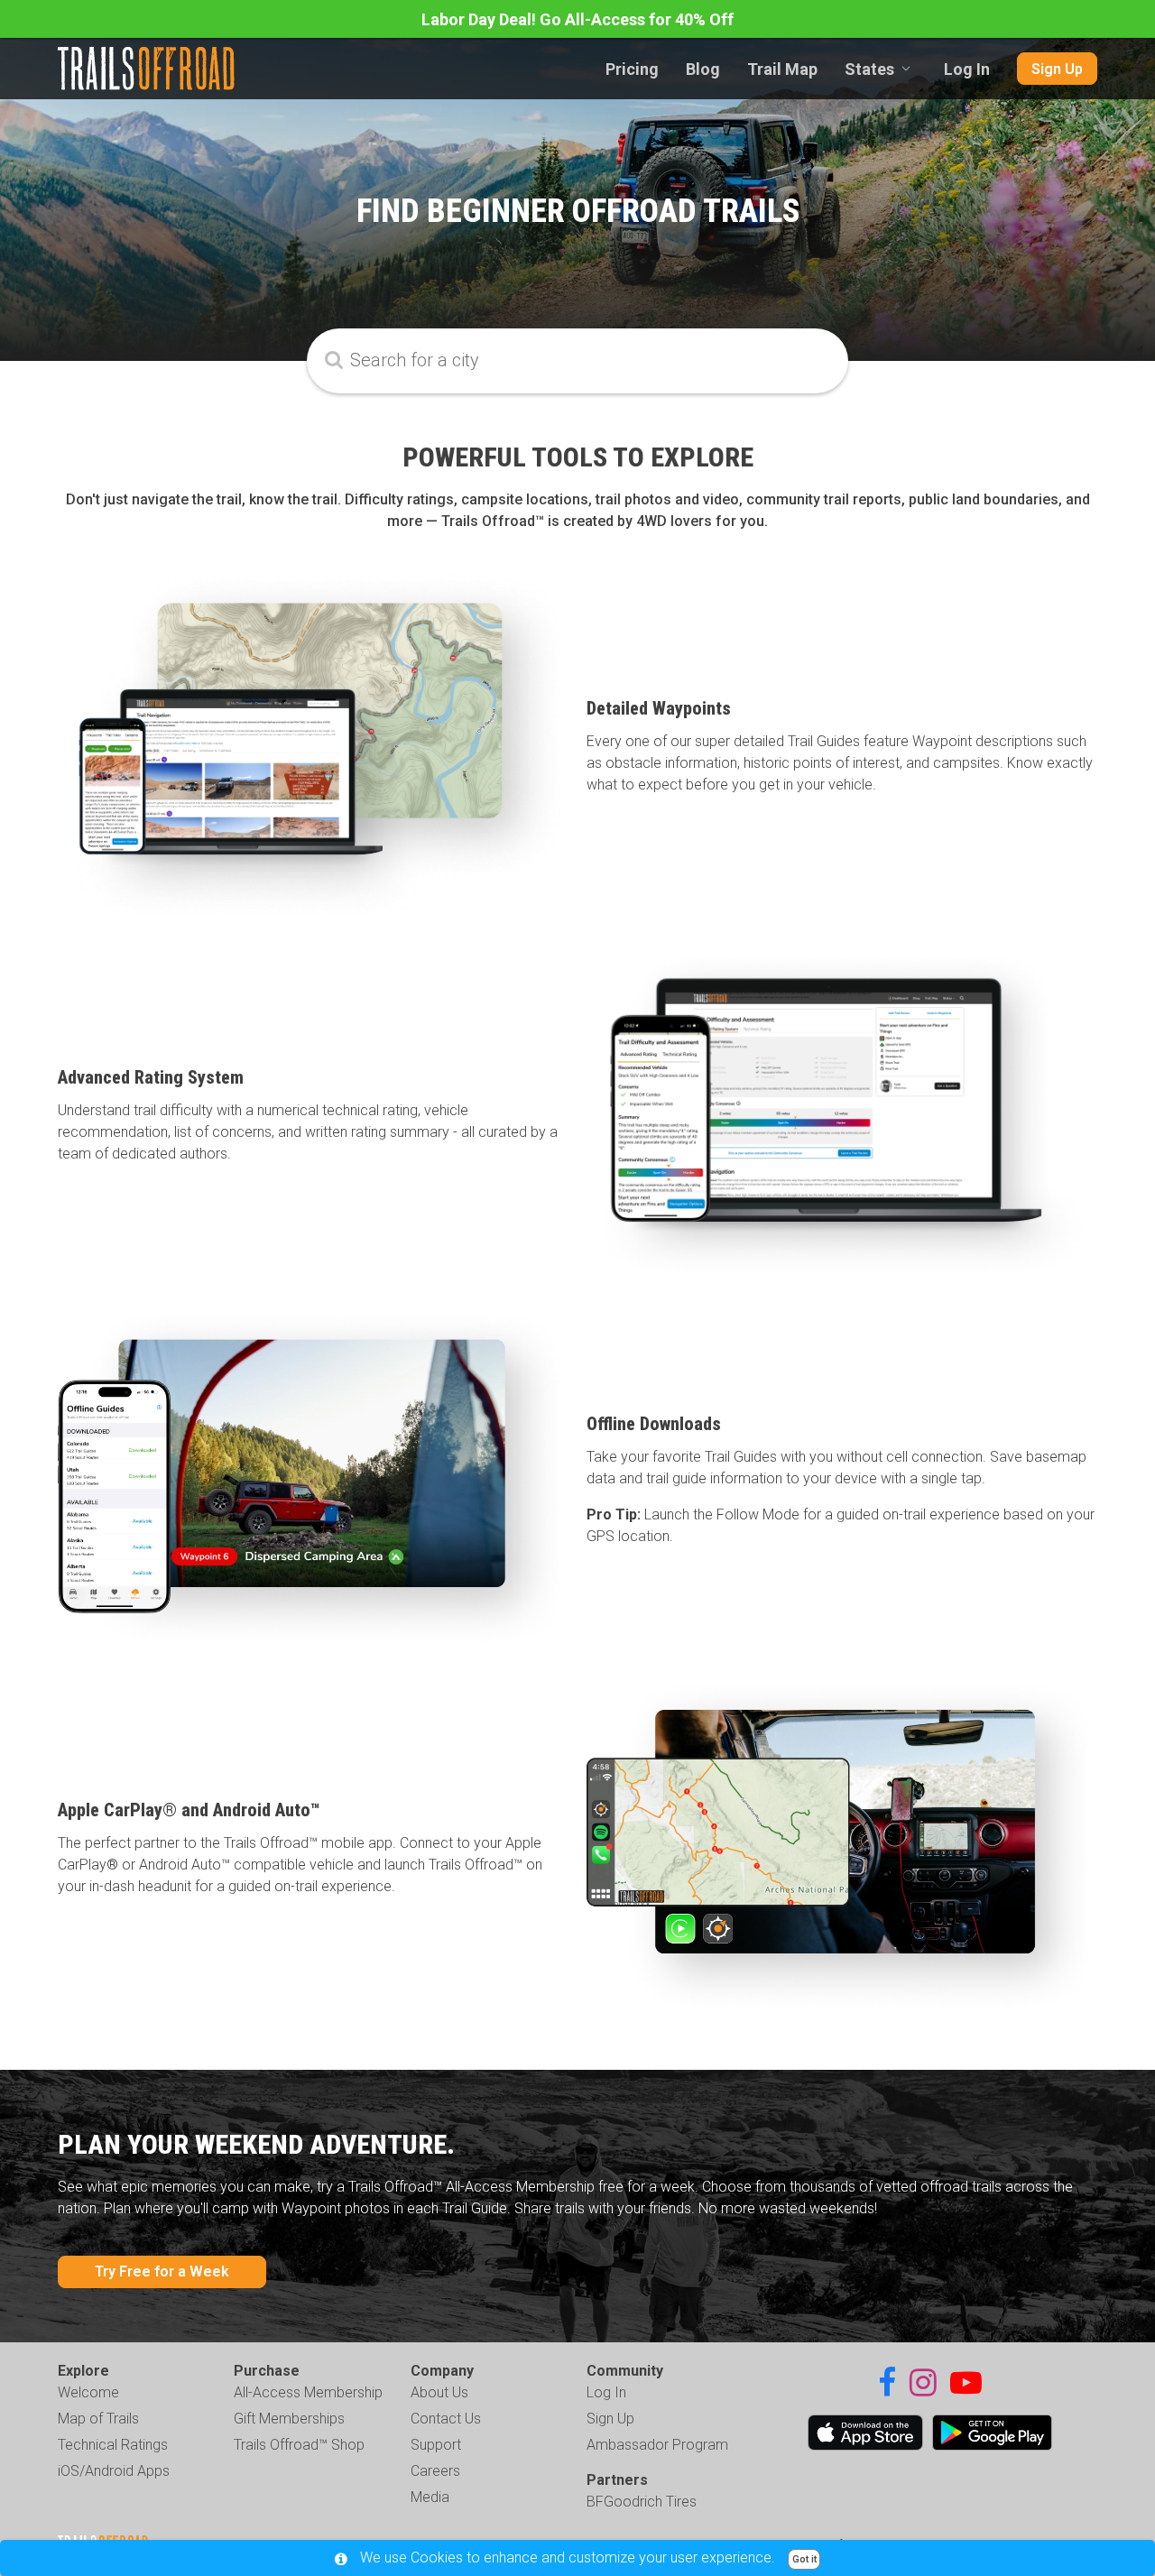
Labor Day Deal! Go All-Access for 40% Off (577, 19)
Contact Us (446, 2419)
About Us (439, 2392)
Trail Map (782, 69)
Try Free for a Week (162, 2271)
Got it (804, 2559)
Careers (435, 2471)
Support (436, 2445)
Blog (703, 69)
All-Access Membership (308, 2392)
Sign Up (1057, 69)
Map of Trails (98, 2419)
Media (430, 2497)
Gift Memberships (289, 2419)
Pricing (632, 69)
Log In (967, 69)
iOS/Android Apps (114, 2471)
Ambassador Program (657, 2445)
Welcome (88, 2392)
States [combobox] (869, 69)
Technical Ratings (113, 2445)
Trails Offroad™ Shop (299, 2445)
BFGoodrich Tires (642, 2502)
